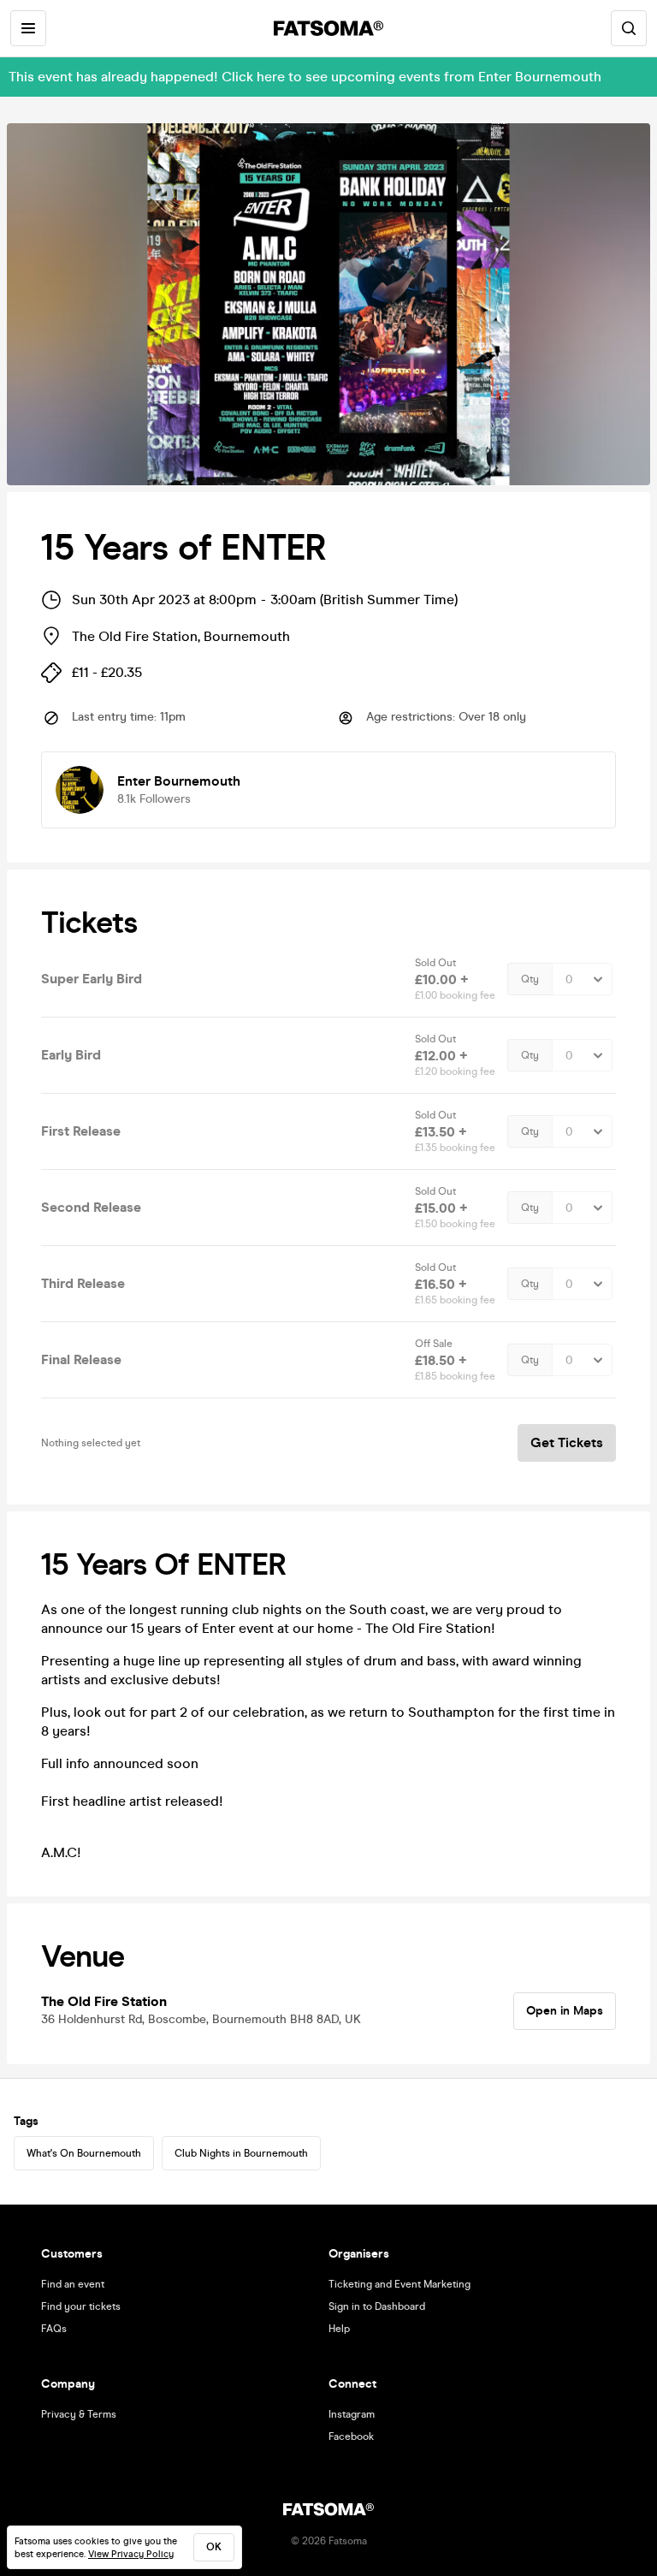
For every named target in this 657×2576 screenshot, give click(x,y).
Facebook (351, 2437)
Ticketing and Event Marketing (400, 2284)
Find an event (73, 2284)
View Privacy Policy (131, 2554)
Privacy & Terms (79, 2414)
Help (339, 2329)
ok (214, 2547)
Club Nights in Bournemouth (241, 2153)
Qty (530, 979)
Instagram (352, 2414)
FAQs (54, 2329)
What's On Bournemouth (84, 2153)
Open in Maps (565, 2011)
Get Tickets (567, 1442)
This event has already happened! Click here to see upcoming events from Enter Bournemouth (305, 77)
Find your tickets (81, 2306)
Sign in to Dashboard (377, 2306)
